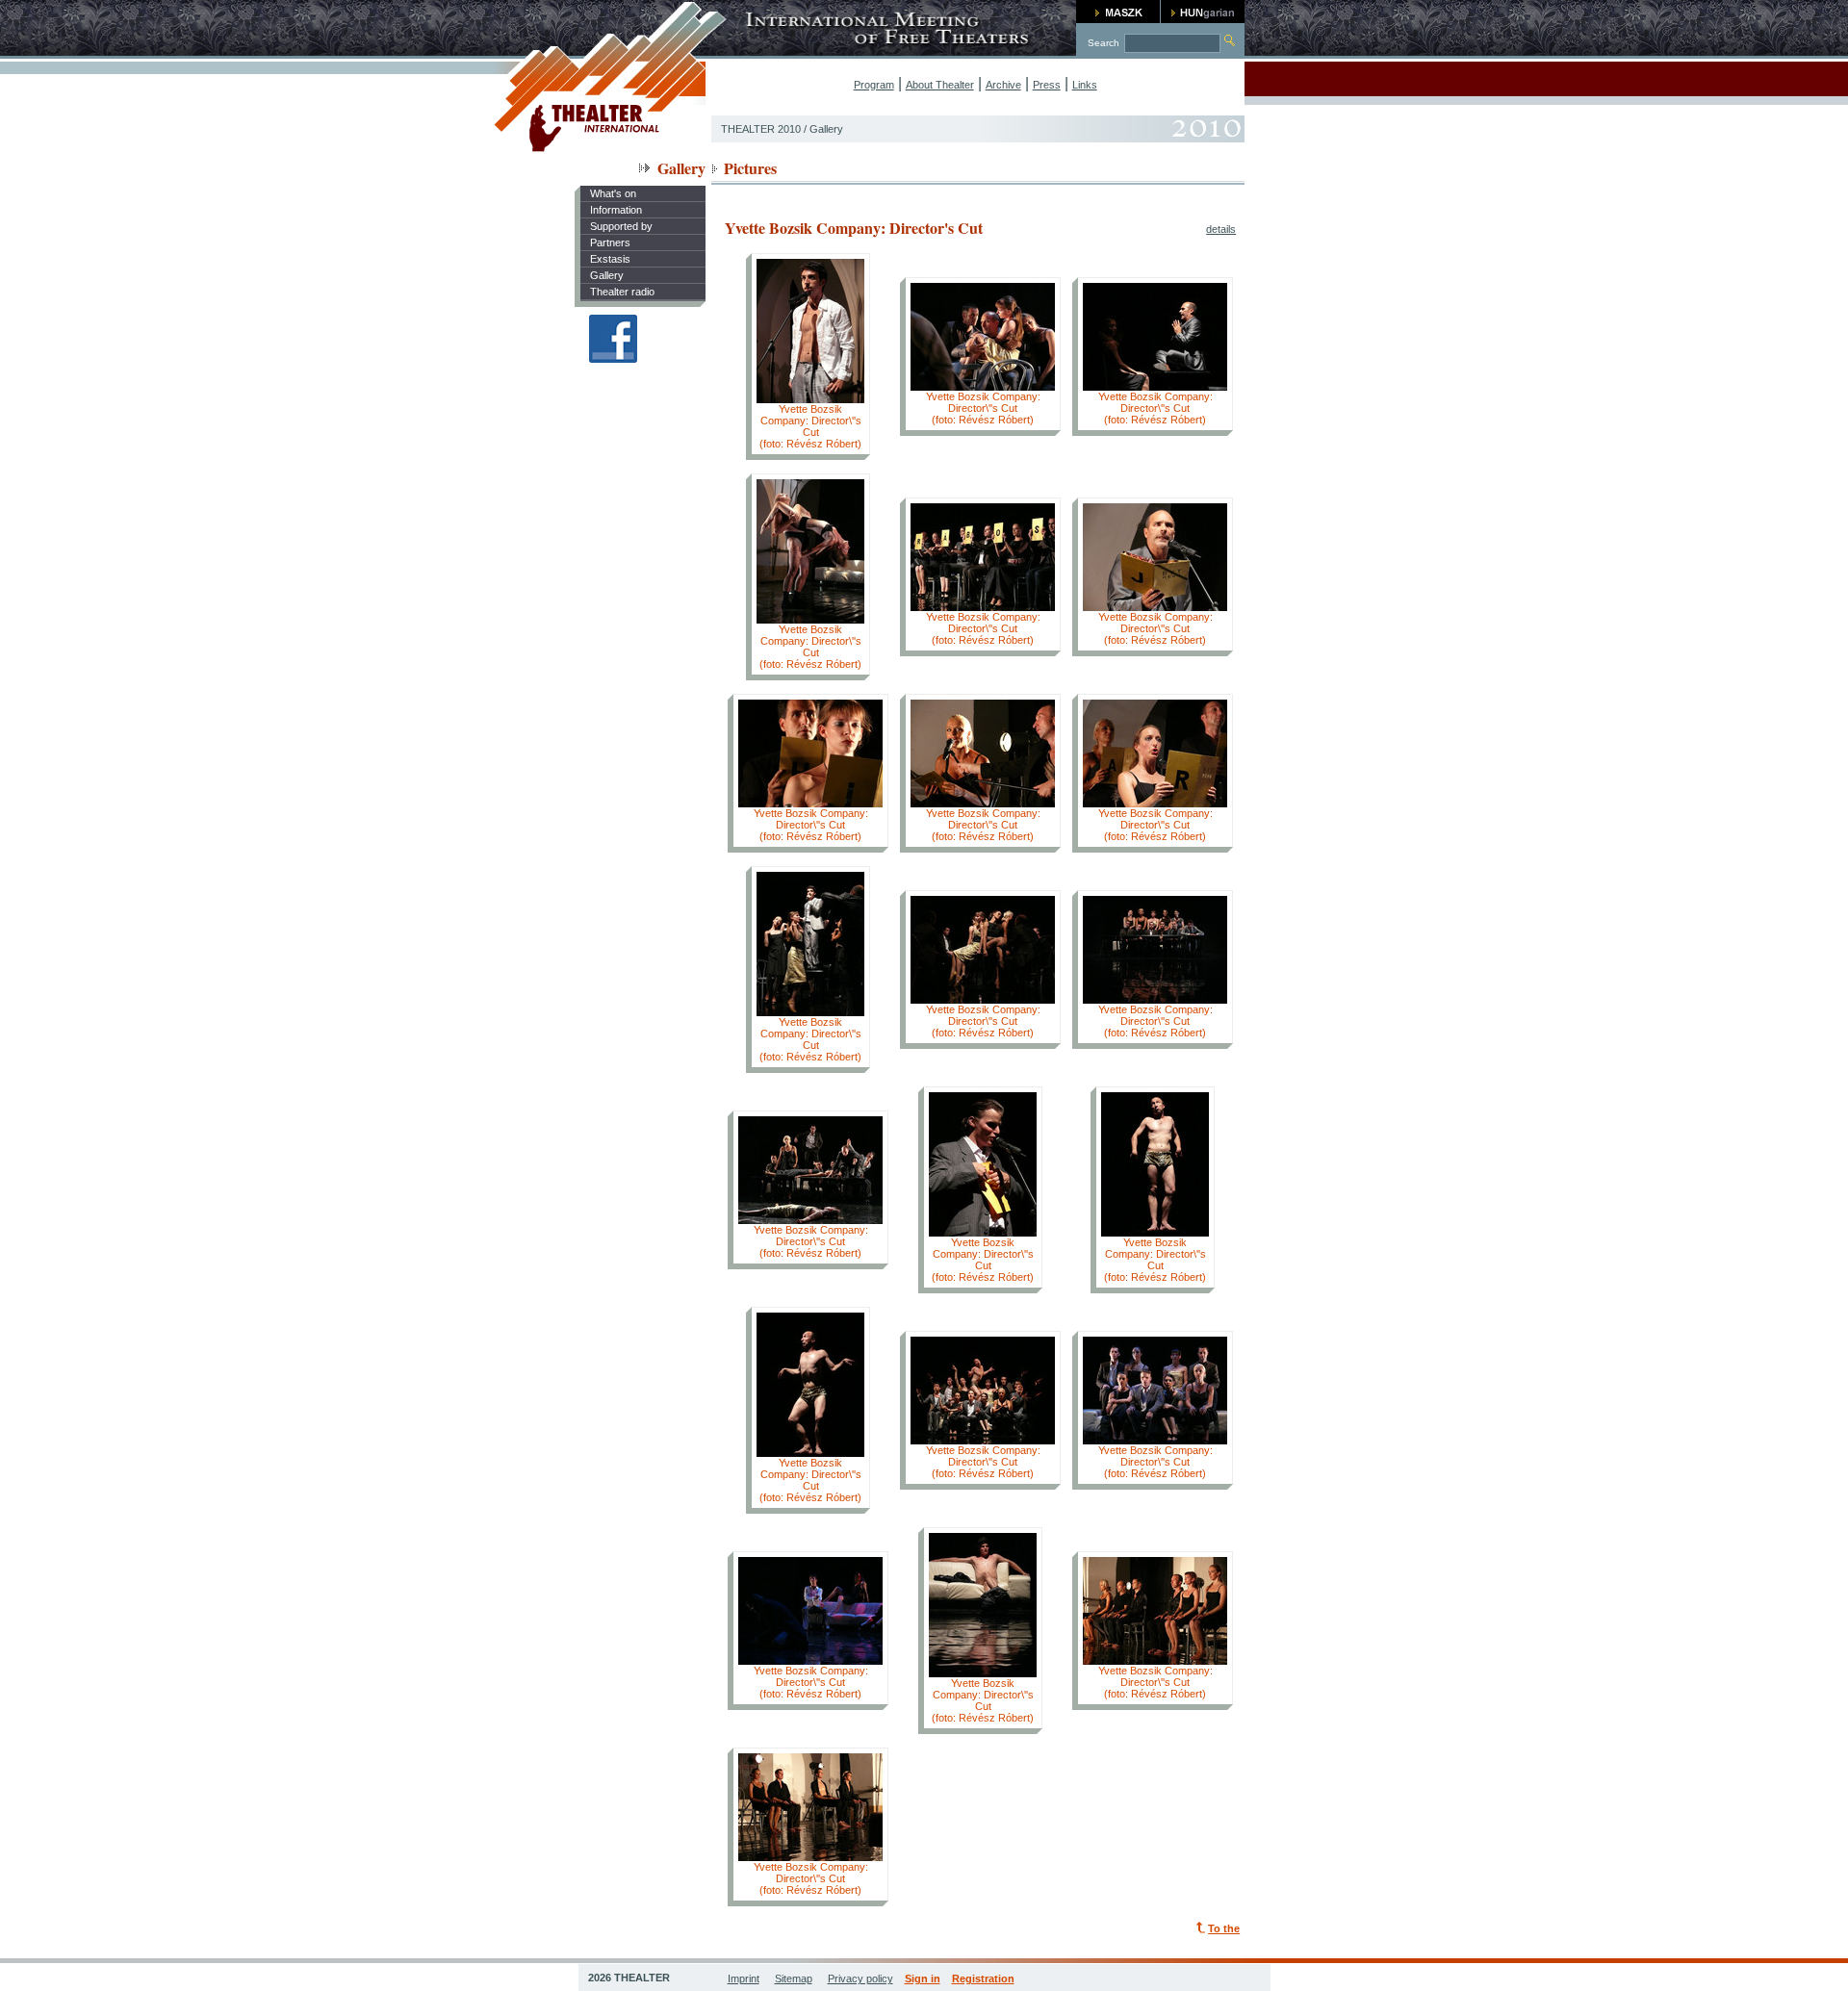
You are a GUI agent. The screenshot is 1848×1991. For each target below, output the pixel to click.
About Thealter (940, 85)
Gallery (607, 275)
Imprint (744, 1978)
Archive (1003, 85)
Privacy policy (860, 1978)
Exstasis (610, 259)
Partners (610, 242)
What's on (613, 193)
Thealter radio (622, 292)
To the (1224, 1928)
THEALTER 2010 (761, 129)
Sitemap (794, 1978)
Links (1085, 85)
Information (616, 210)
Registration (983, 1978)
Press (1047, 85)
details (1221, 229)
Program (874, 85)
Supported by (621, 226)
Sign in (923, 1978)
